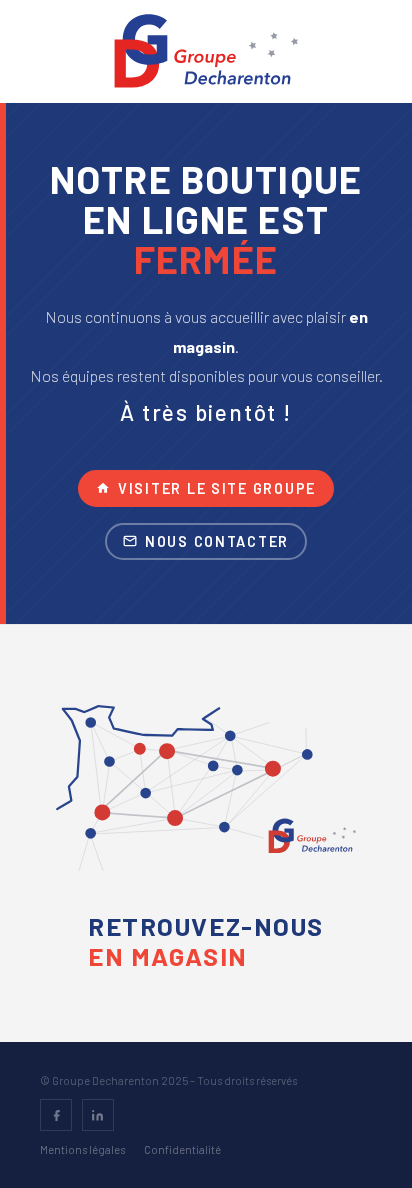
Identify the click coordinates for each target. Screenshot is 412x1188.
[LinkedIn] (98, 1115)
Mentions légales (82, 1149)
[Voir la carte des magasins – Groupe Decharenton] (206, 796)
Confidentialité (182, 1149)
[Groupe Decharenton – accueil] (206, 51)
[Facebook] (56, 1115)
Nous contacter (217, 541)
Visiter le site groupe (217, 488)
